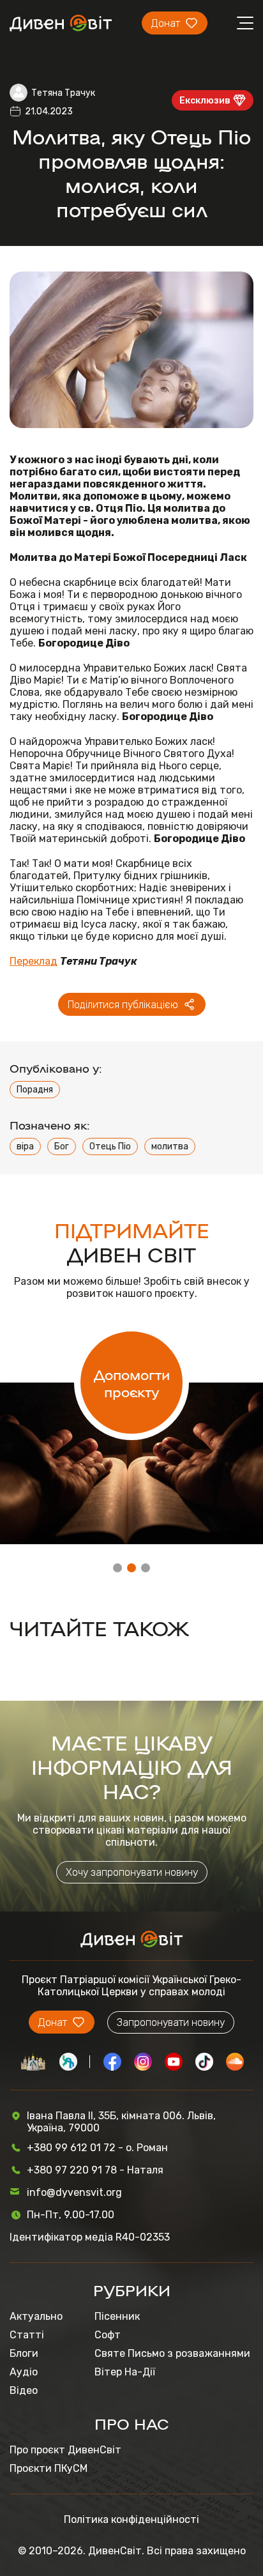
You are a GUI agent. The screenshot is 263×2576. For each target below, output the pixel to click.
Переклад (34, 961)
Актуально (36, 2316)
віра (25, 1146)
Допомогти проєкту (132, 1383)
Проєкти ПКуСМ (49, 2468)
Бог (62, 1146)
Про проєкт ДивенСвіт (65, 2450)
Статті (27, 2335)
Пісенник (117, 2316)
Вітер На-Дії (125, 2372)
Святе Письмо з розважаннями (172, 2353)
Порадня (35, 1090)
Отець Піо (110, 1146)
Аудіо (24, 2372)
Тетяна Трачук (63, 93)
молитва (170, 1146)
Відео (24, 2390)
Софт (108, 2335)
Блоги (24, 2353)
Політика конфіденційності (131, 2519)
